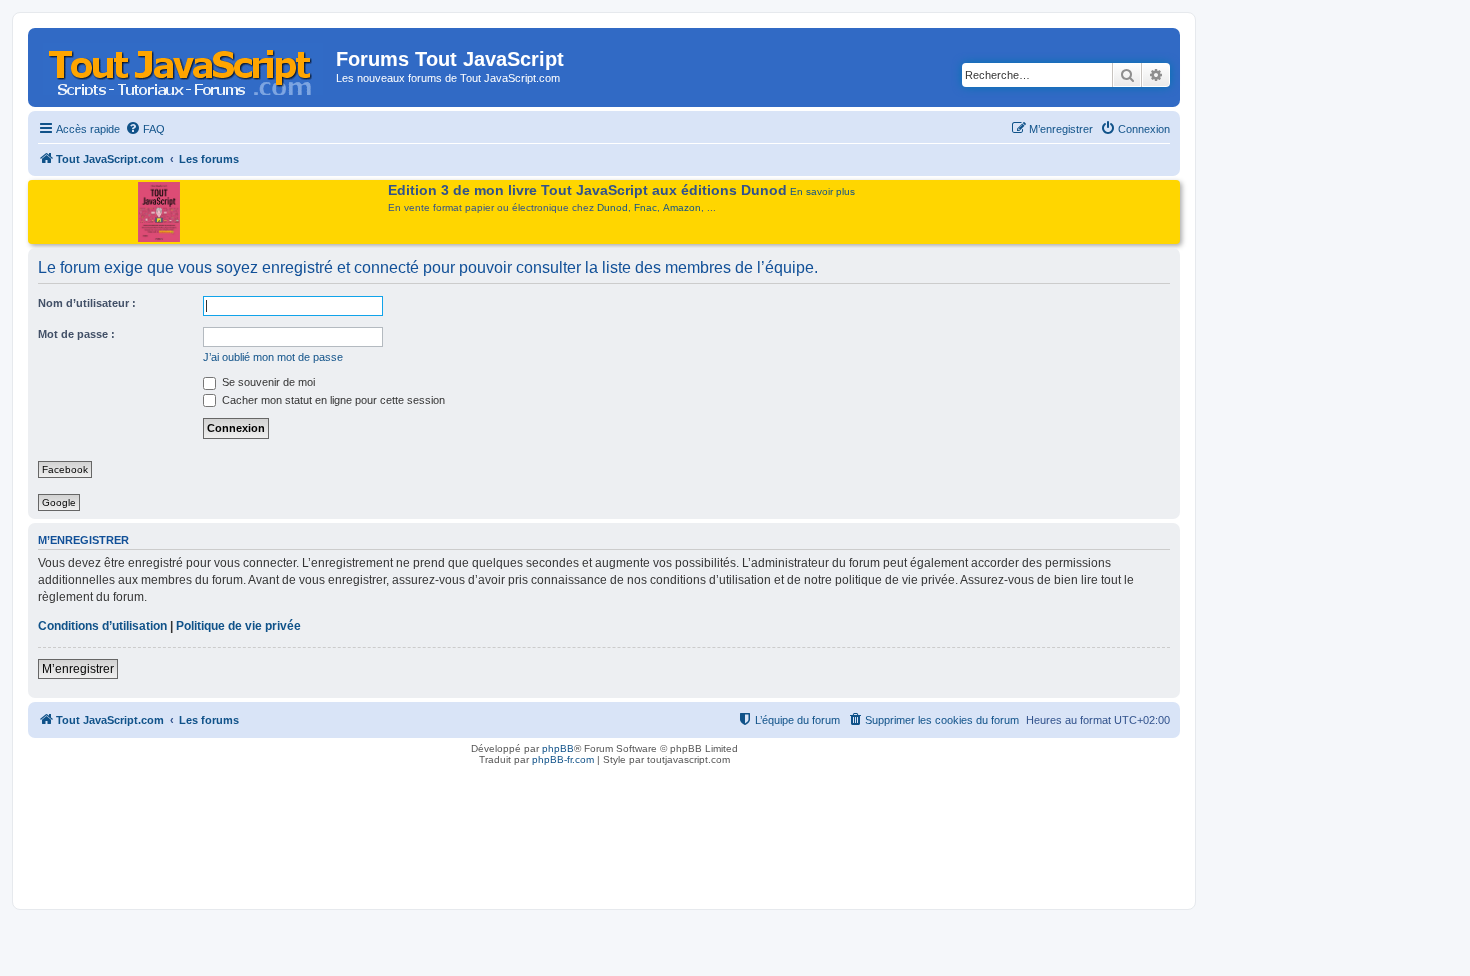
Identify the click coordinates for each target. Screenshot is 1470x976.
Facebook (65, 469)
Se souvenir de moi (267, 382)
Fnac (645, 207)
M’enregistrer (78, 669)
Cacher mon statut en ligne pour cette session (332, 400)
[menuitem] (145, 129)
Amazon (682, 207)
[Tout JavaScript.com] (184, 65)
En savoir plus (822, 191)
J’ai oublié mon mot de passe (273, 357)
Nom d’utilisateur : (87, 303)
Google (59, 502)
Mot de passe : (76, 334)
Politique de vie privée (238, 626)
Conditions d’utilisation (102, 626)
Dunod (612, 207)
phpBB (558, 748)
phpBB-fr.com (563, 759)
